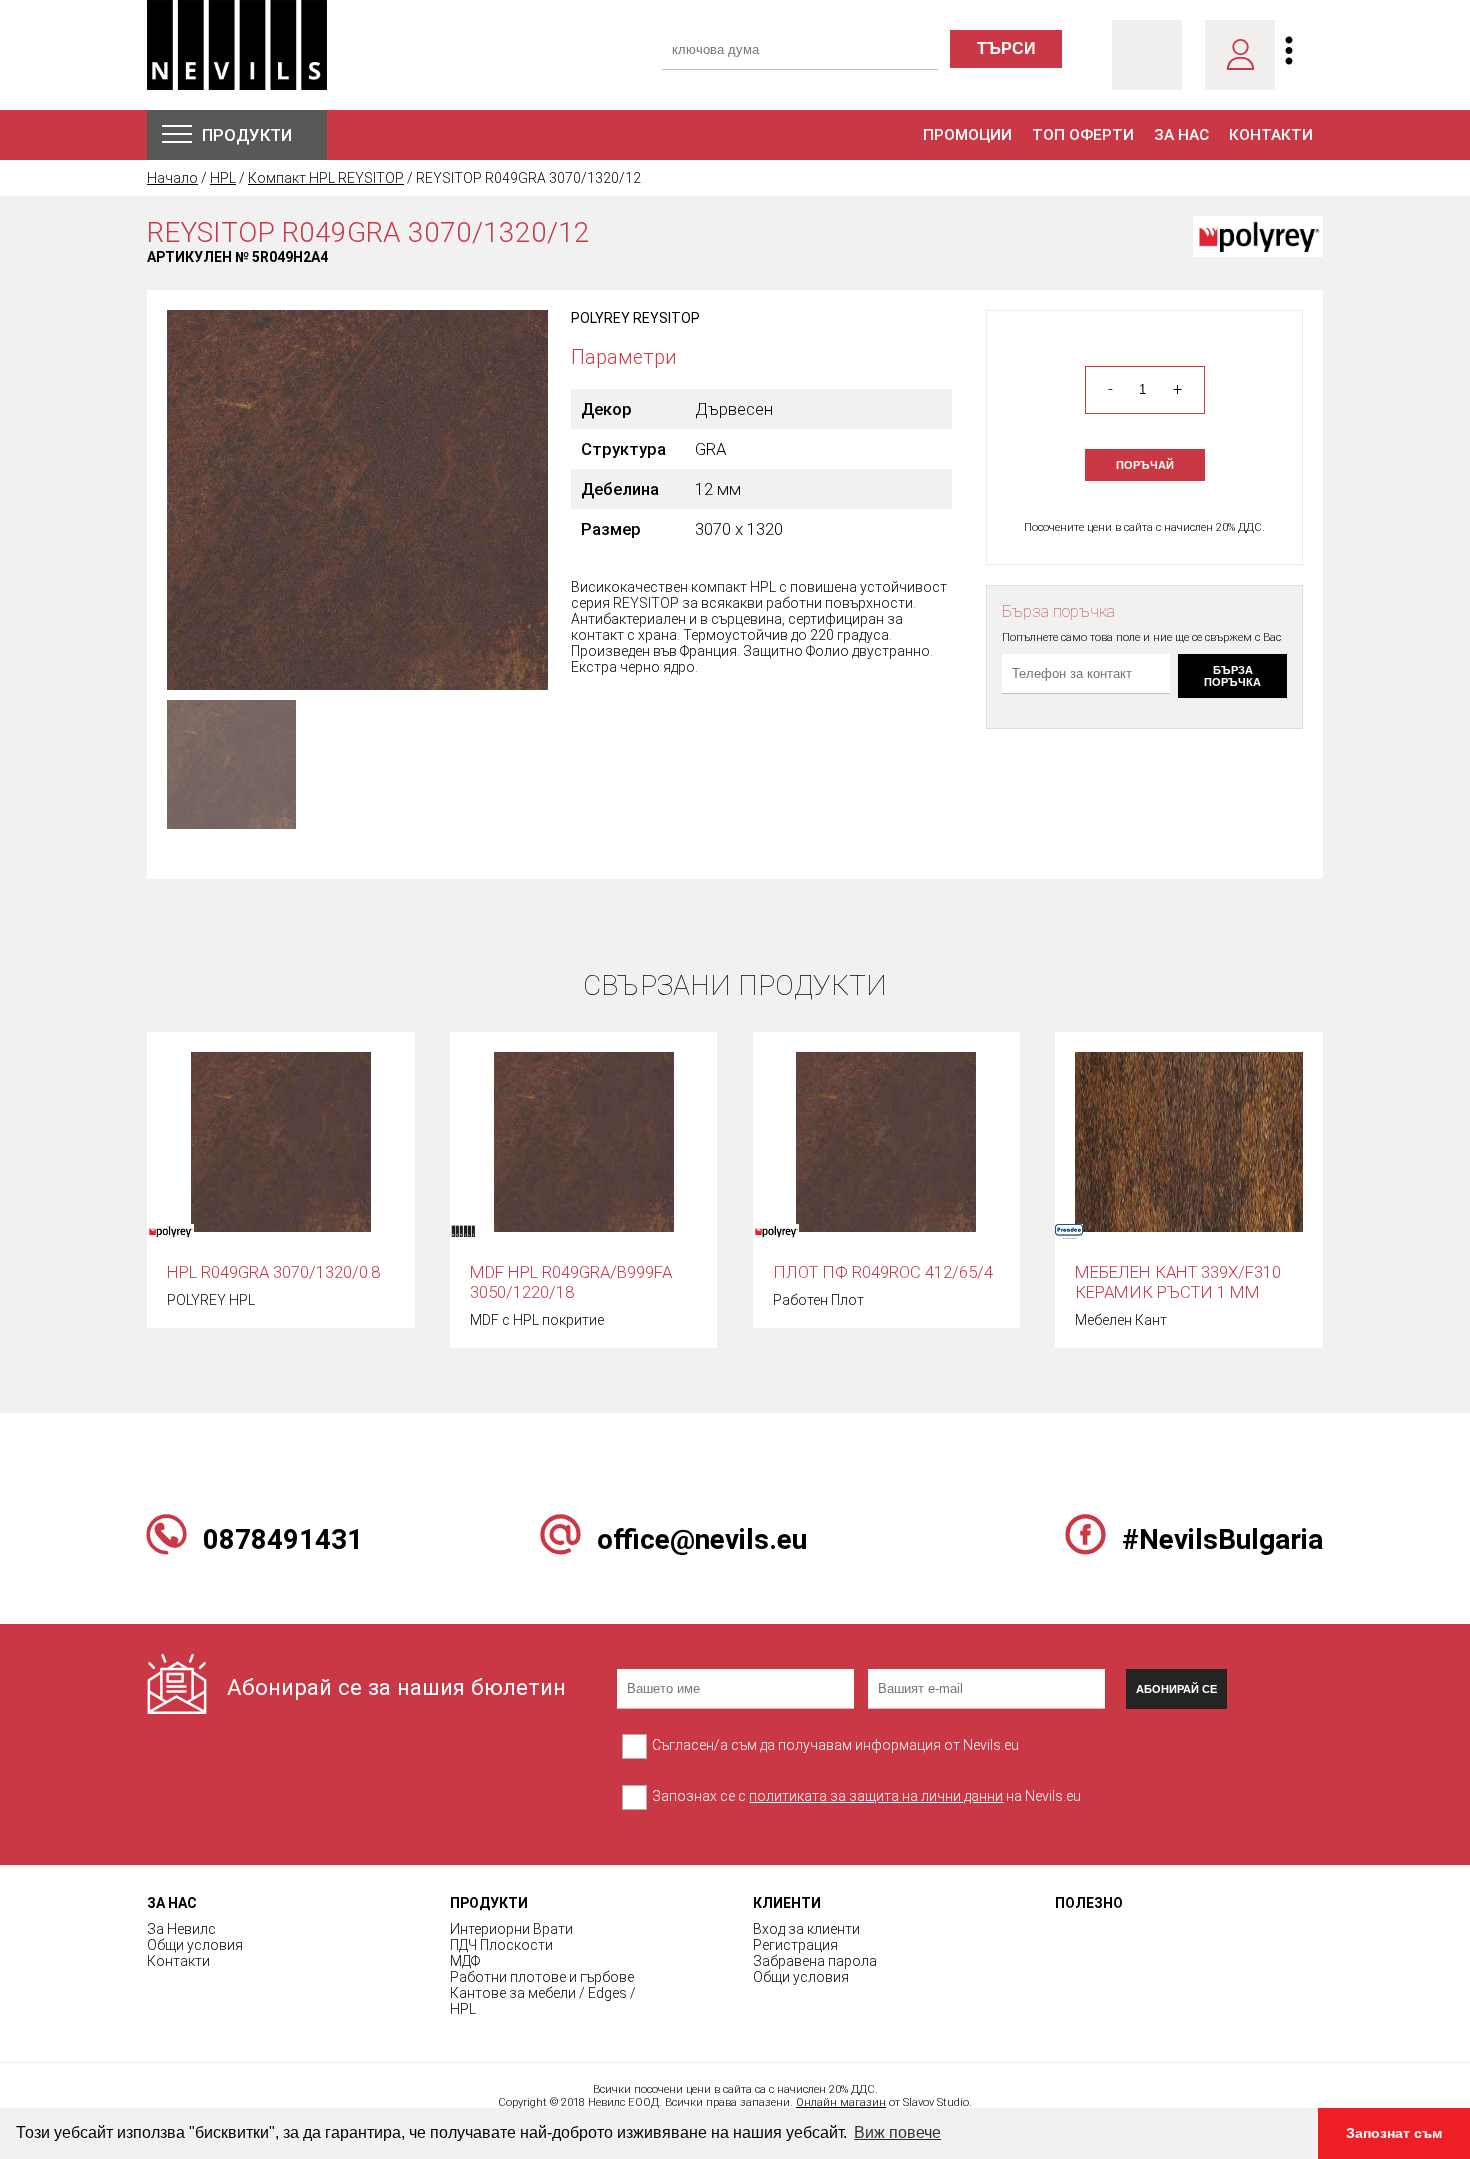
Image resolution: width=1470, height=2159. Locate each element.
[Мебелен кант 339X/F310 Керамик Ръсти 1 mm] (1189, 1141)
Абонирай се (1176, 1689)
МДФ (465, 1961)
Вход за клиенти (806, 1929)
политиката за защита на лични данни (876, 1796)
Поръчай (1145, 465)
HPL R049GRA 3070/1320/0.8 (273, 1272)
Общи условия (195, 1945)
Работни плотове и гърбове (542, 1977)
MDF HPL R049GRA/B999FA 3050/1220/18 (571, 1282)
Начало (172, 178)
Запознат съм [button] (1394, 2133)
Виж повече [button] (897, 2132)
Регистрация (795, 1945)
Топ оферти (1083, 135)
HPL (223, 178)
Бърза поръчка (1232, 676)
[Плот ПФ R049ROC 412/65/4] (886, 1141)
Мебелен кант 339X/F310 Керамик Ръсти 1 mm (1178, 1282)
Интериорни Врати (511, 1929)
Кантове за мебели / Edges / (543, 1993)
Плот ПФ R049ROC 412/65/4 (883, 1272)
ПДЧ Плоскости (501, 1945)
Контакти (1271, 135)
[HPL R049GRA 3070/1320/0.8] (281, 1141)
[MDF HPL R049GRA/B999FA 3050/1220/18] (584, 1141)
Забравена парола (815, 1961)
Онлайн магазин (841, 2102)
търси (1006, 48)
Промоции (967, 135)
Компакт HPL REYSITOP (326, 178)
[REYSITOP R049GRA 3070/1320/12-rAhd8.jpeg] (357, 499)
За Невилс (181, 1929)
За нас (1181, 135)
